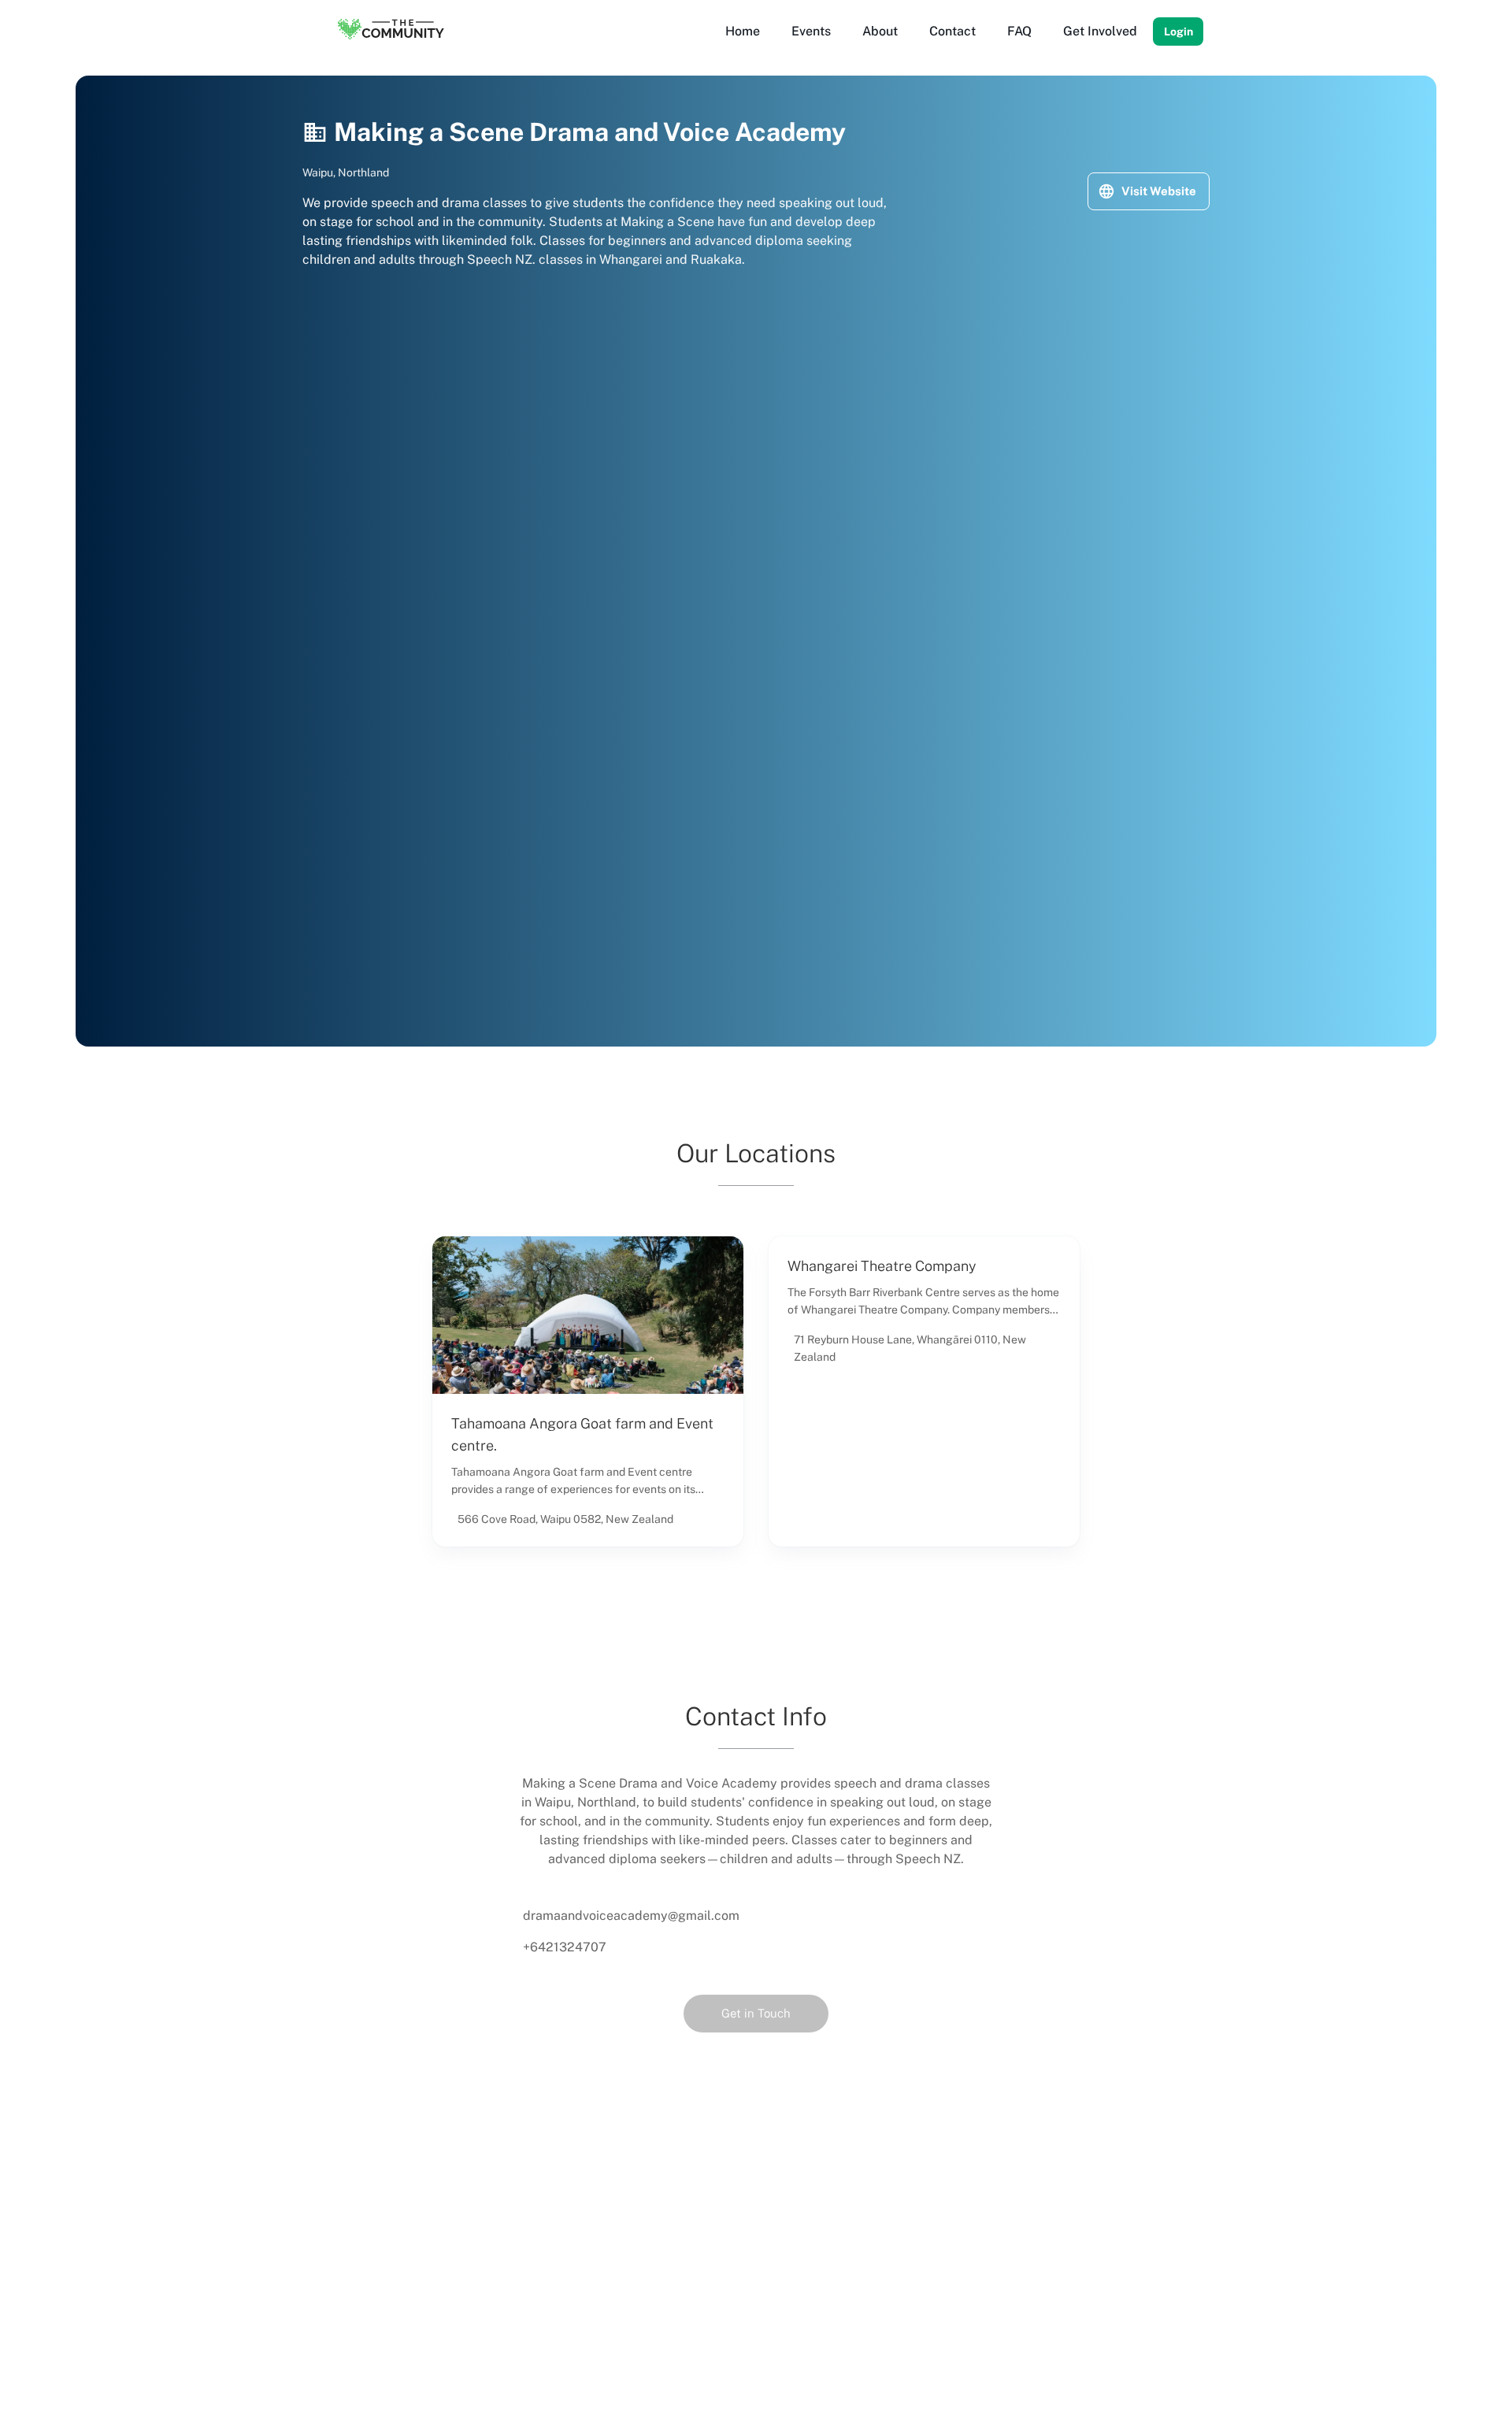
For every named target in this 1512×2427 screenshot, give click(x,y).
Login (1178, 31)
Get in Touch (756, 2013)
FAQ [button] (1019, 31)
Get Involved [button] (1100, 31)
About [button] (880, 31)
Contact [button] (952, 31)
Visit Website (1159, 191)
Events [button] (811, 31)
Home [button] (743, 31)
